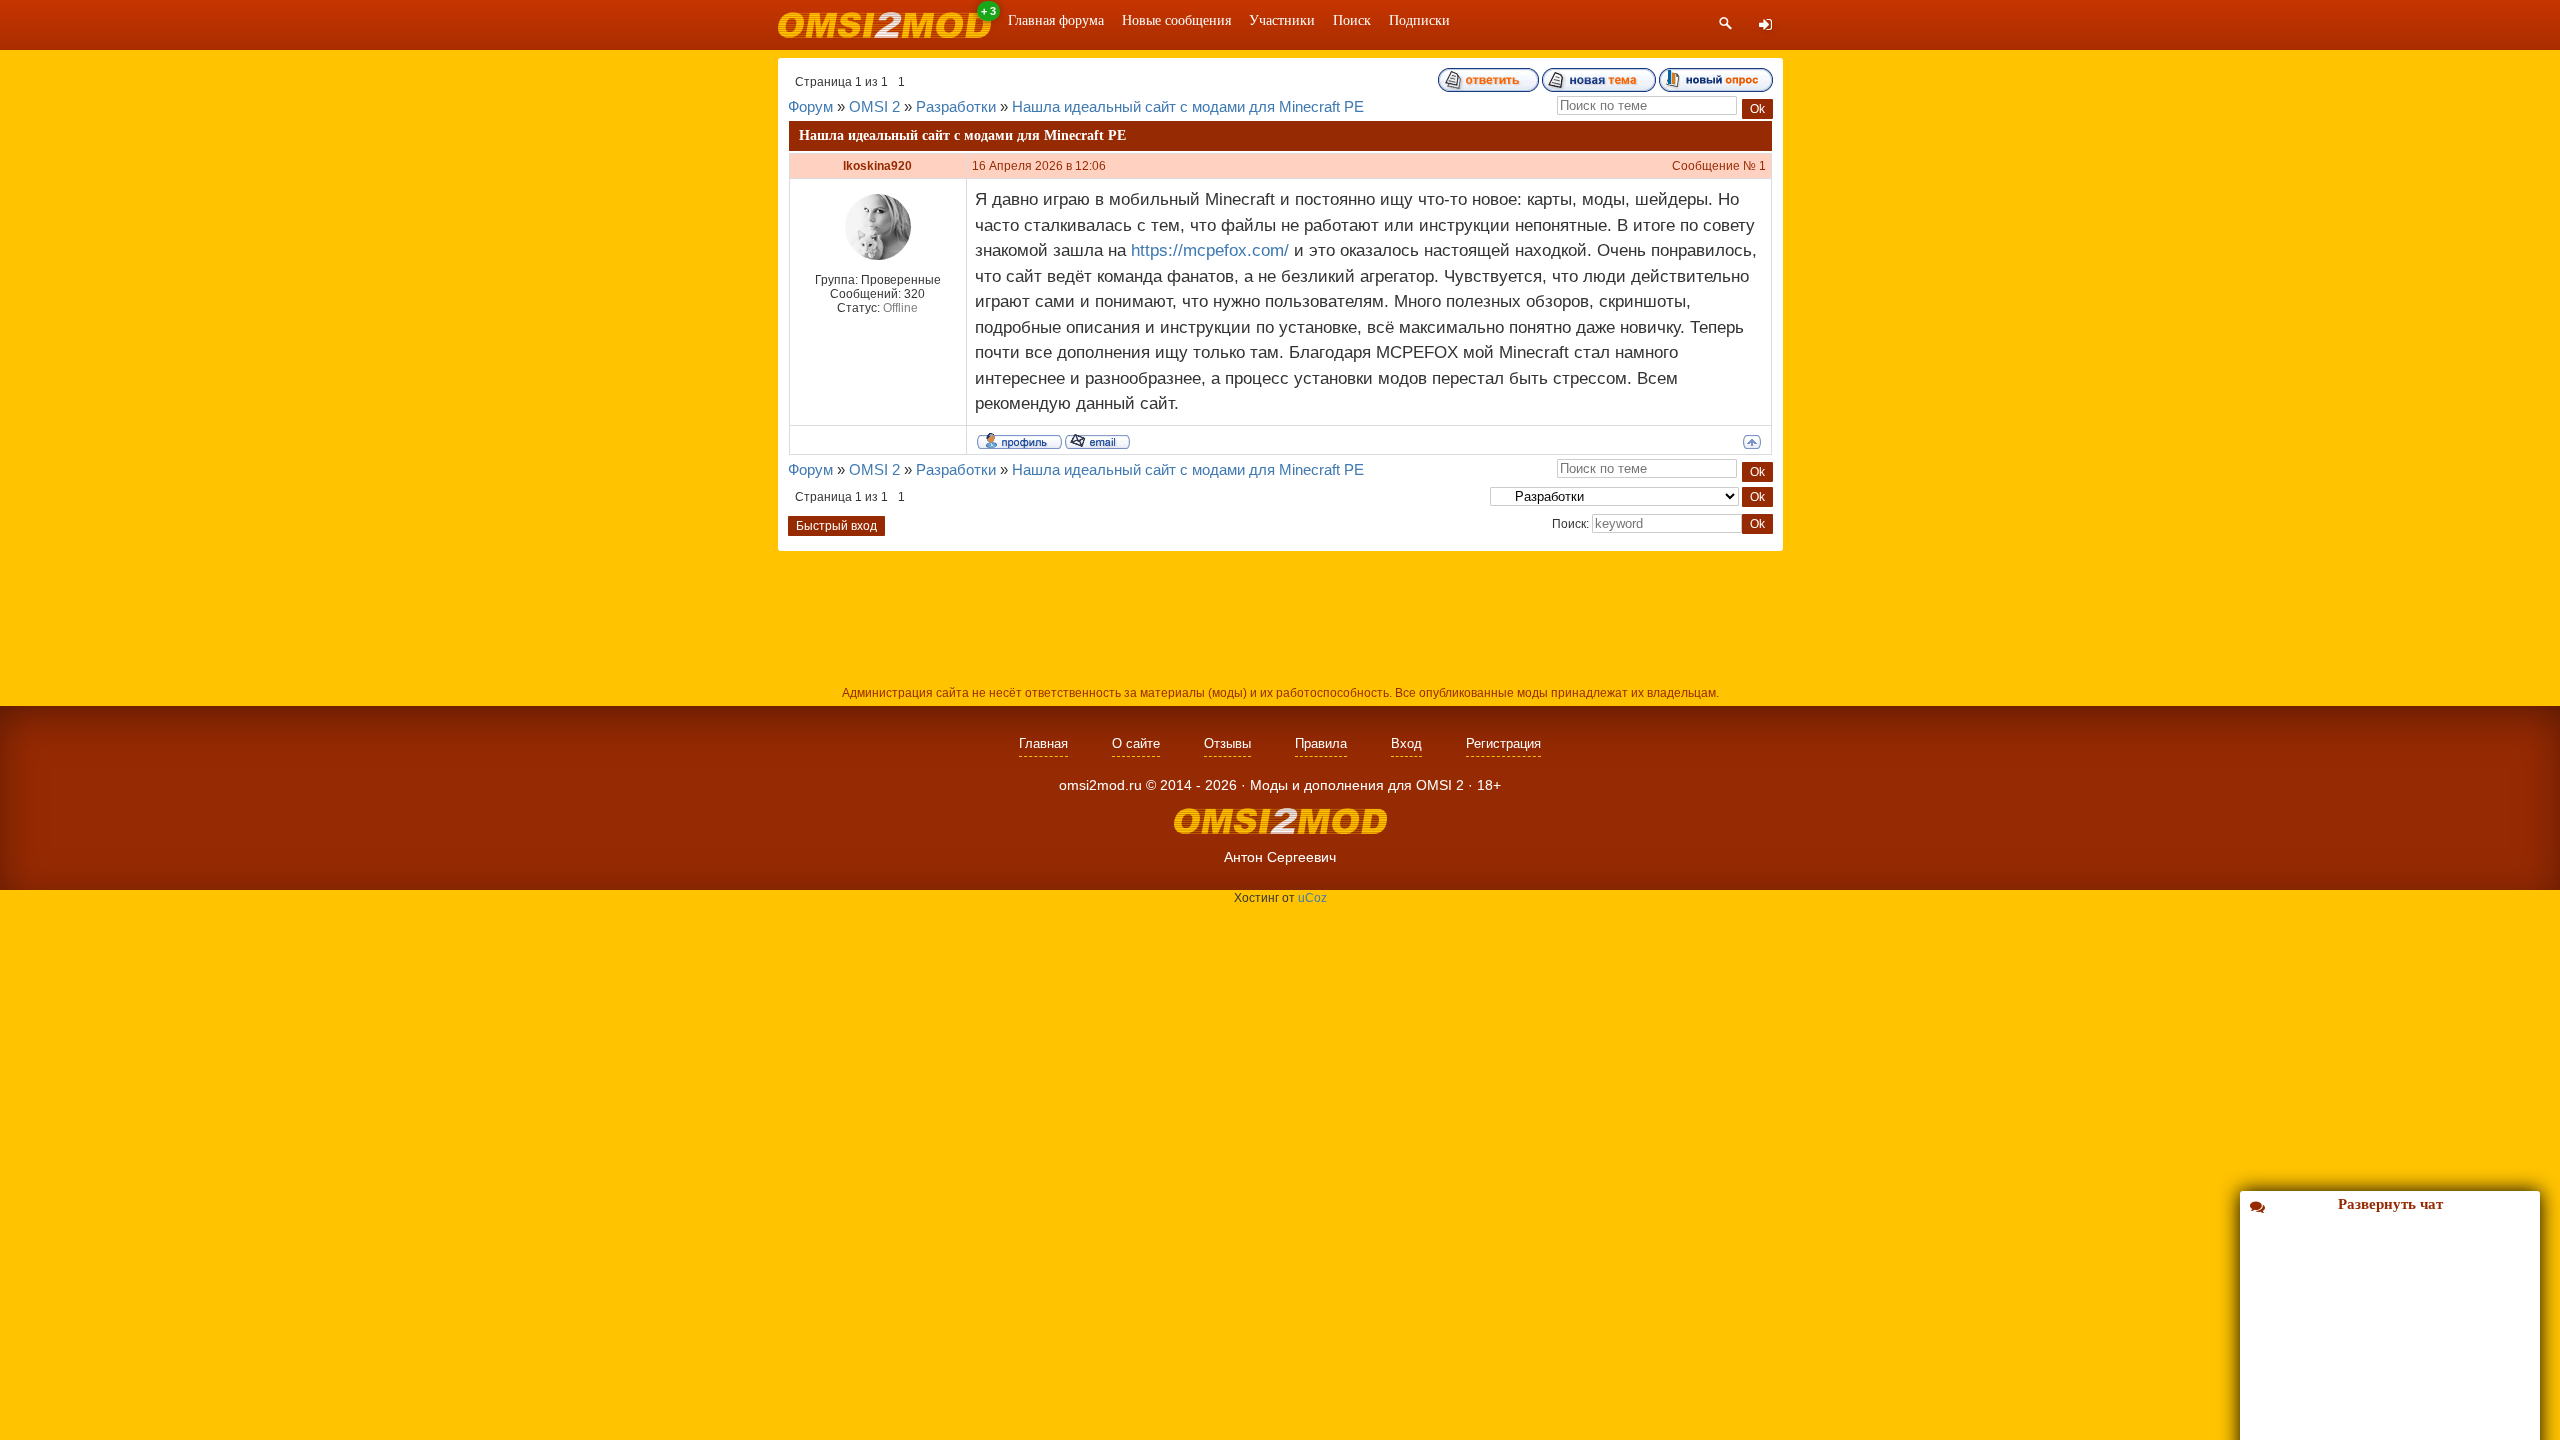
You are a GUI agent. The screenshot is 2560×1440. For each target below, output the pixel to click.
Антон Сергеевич (1280, 857)
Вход (1406, 743)
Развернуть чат (2390, 1204)
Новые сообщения (1176, 20)
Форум (810, 106)
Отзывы (1227, 743)
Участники (1282, 20)
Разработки (956, 106)
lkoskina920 (877, 166)
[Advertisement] (1280, 616)
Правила (1321, 743)
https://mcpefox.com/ (1210, 250)
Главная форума (1056, 20)
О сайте (1136, 743)
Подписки (1419, 20)
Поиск (1352, 20)
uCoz (1312, 898)
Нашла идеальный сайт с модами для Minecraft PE (1188, 106)
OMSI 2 (874, 106)
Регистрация (1503, 743)
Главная (1043, 743)
